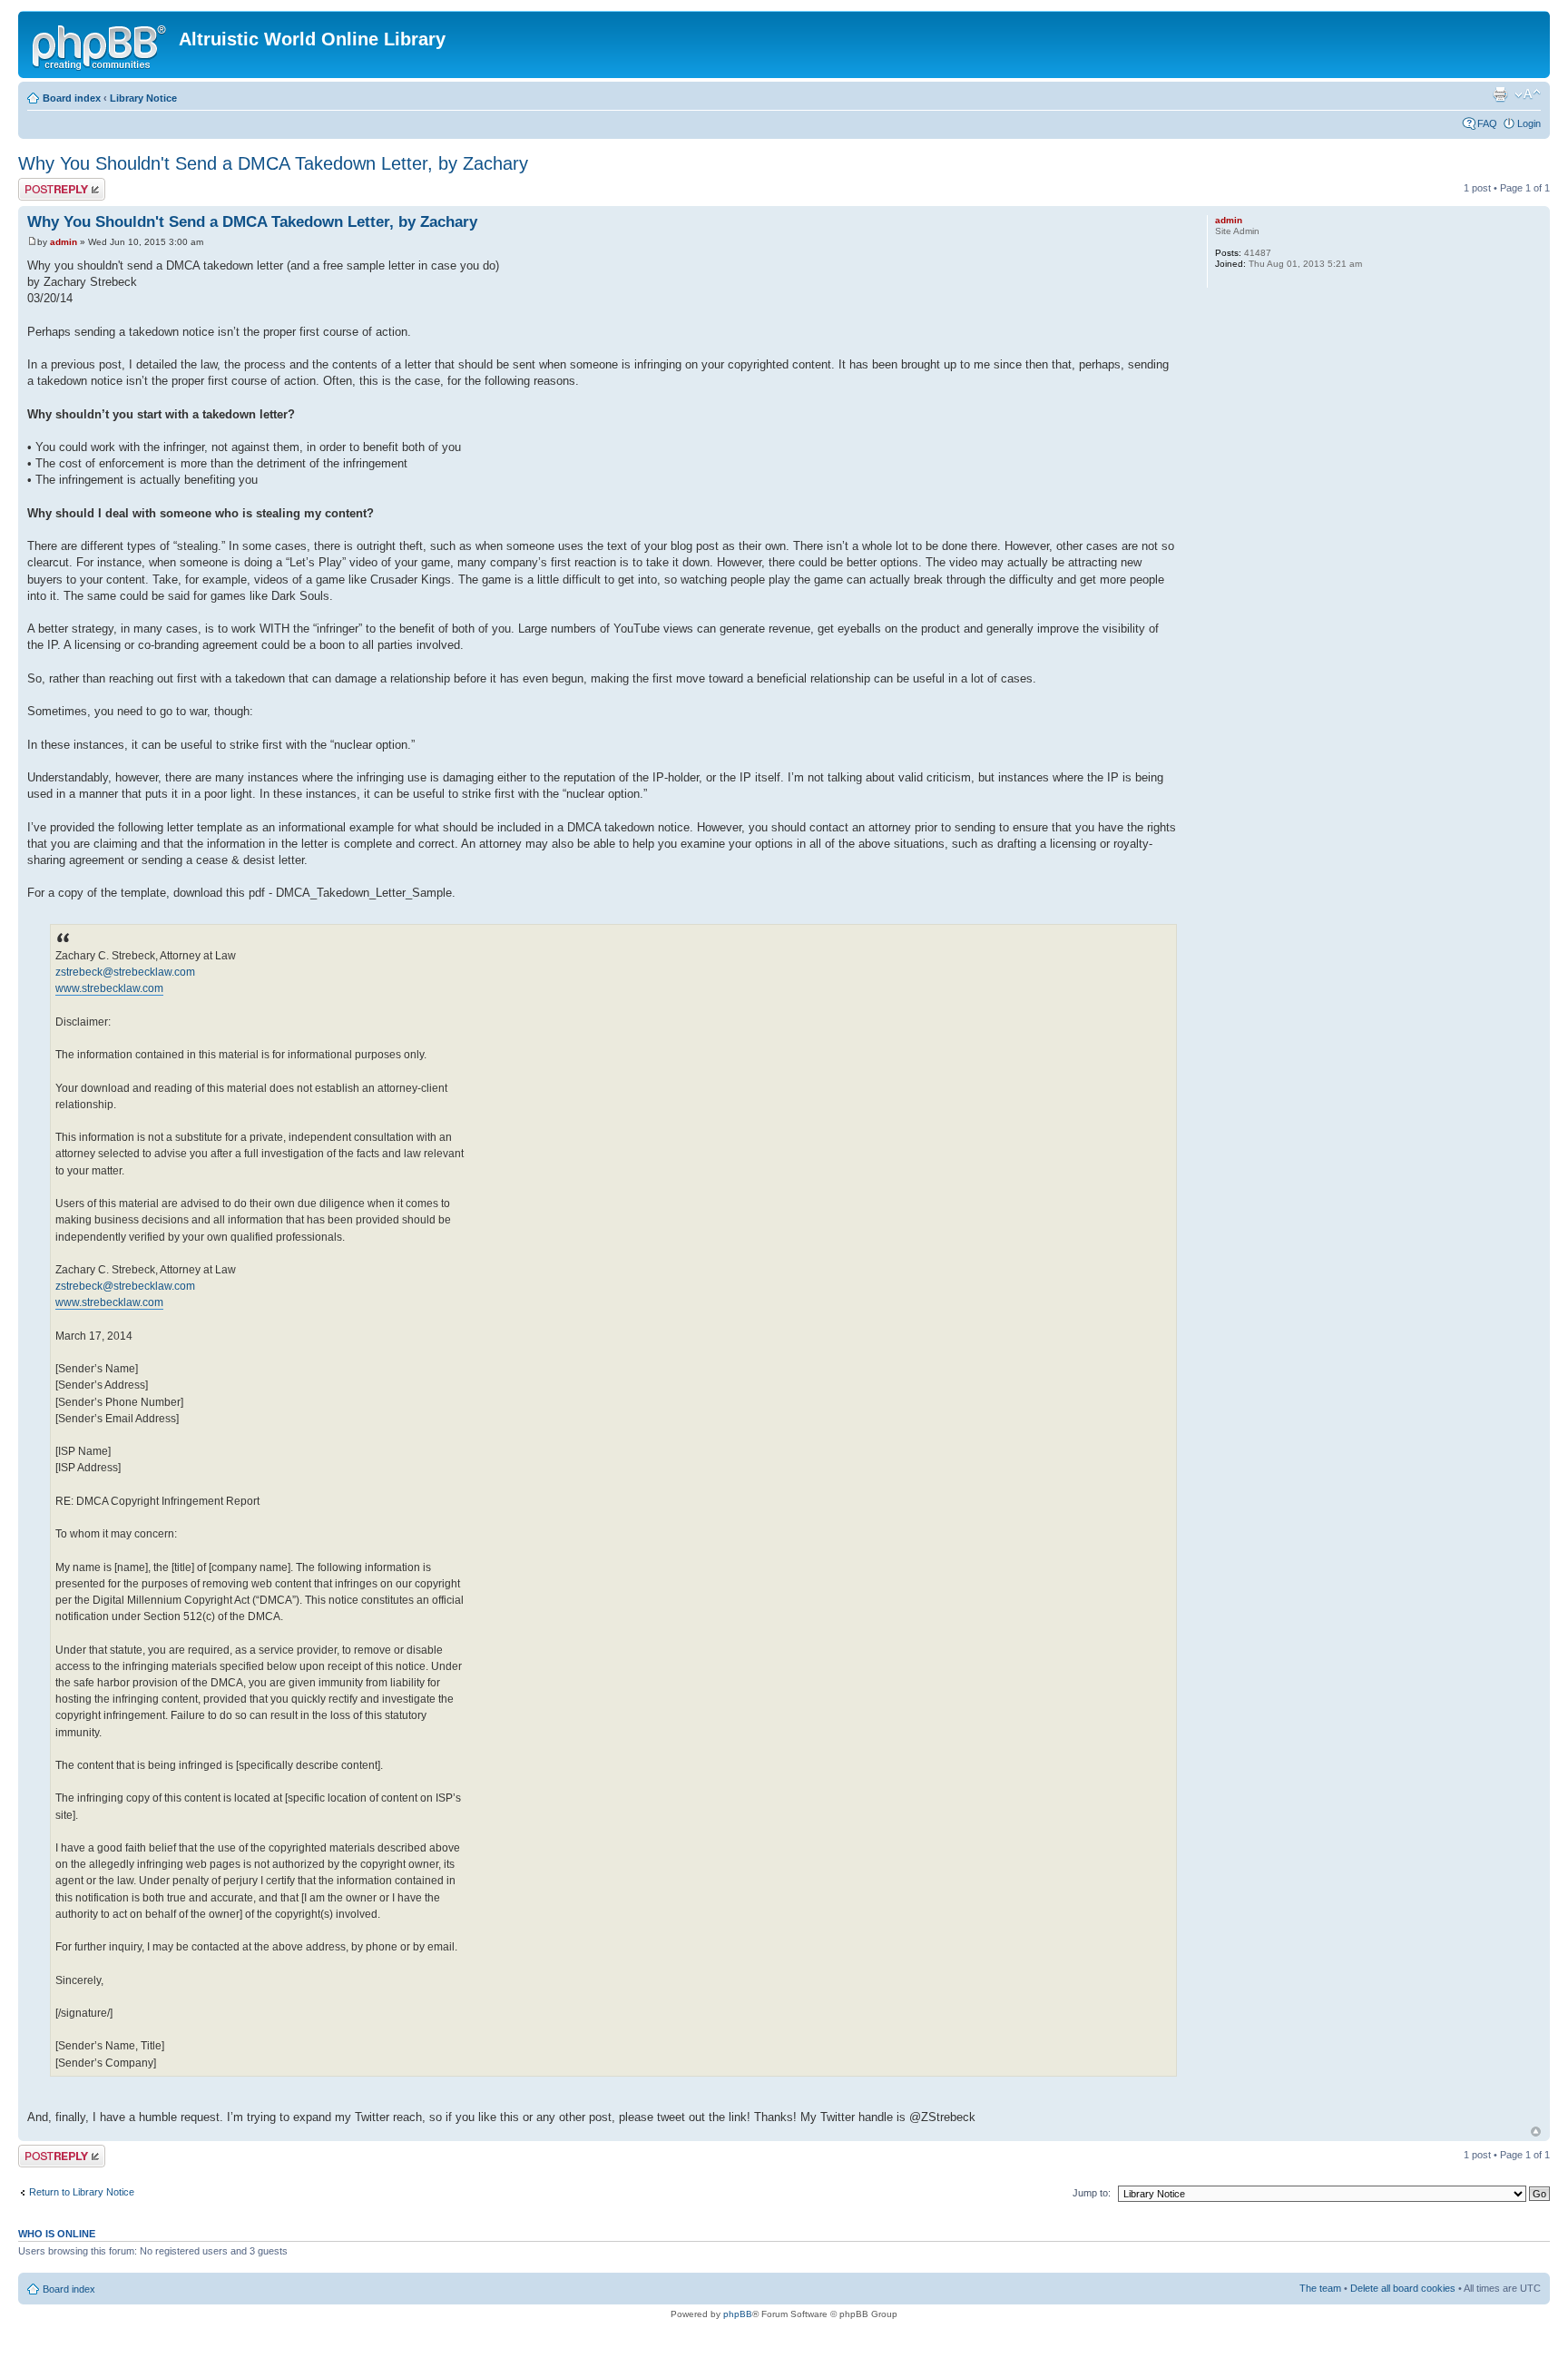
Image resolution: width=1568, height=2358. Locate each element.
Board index (72, 98)
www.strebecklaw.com (109, 988)
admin (64, 242)
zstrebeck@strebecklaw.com (125, 972)
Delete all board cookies (1403, 2288)
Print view (1500, 94)
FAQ (1487, 123)
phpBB (738, 2314)
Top (1536, 2132)
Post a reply (44, 183)
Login (1529, 123)
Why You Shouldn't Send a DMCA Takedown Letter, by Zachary (273, 163)
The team (1320, 2288)
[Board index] (101, 44)
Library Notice (143, 98)
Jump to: (1092, 2193)
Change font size (1528, 94)
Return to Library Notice (82, 2192)
